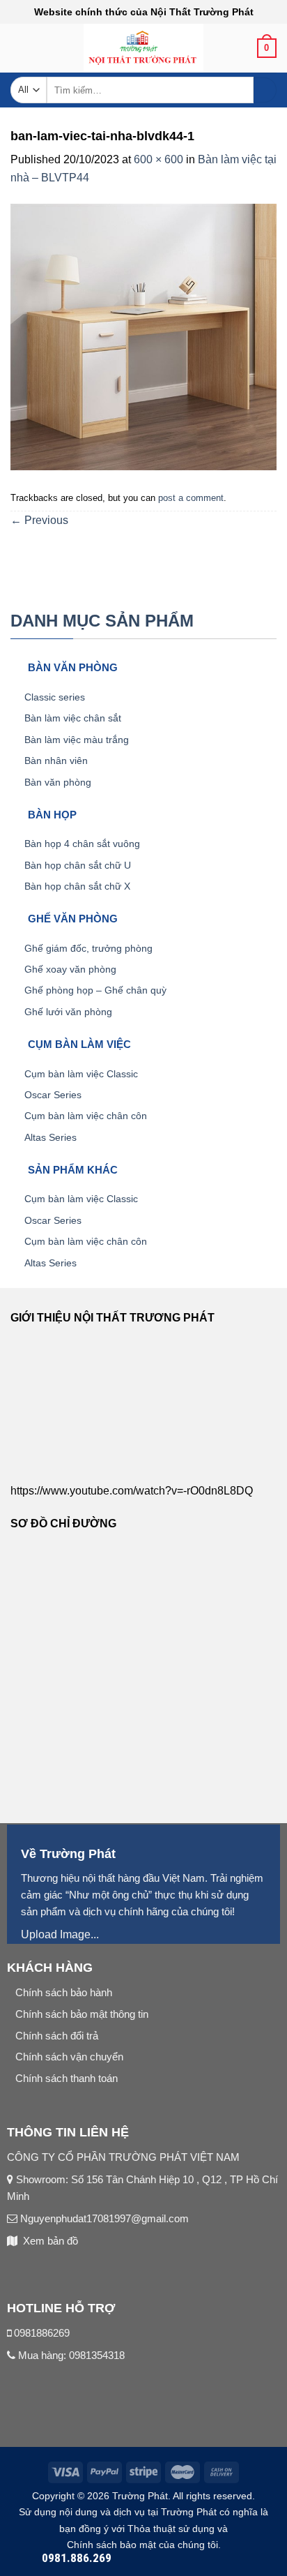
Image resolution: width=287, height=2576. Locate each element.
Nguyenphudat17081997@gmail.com (103, 2218)
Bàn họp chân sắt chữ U (78, 865)
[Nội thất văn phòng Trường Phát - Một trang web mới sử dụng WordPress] (144, 48)
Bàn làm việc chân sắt (73, 718)
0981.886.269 (77, 2558)
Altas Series (51, 1137)
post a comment (191, 498)
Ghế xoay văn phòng (70, 969)
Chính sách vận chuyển (69, 2057)
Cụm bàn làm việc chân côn (86, 1116)
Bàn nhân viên (56, 761)
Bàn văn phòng (58, 782)
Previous (39, 520)
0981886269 (42, 2333)
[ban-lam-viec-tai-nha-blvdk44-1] (143, 336)
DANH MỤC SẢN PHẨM (102, 621)
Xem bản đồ (51, 2241)
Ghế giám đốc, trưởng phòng (88, 948)
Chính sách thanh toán (67, 2078)
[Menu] (19, 53)
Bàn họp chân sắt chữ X (77, 886)
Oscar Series (53, 1095)
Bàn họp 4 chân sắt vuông (82, 844)
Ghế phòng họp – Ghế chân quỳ (95, 990)
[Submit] (265, 90)
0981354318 (97, 2355)
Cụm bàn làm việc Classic (81, 1074)
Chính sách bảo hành (64, 1992)
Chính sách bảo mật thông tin (82, 2014)
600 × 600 (158, 159)
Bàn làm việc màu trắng (77, 740)
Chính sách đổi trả (57, 2036)
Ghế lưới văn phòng (68, 1012)
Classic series (55, 697)
